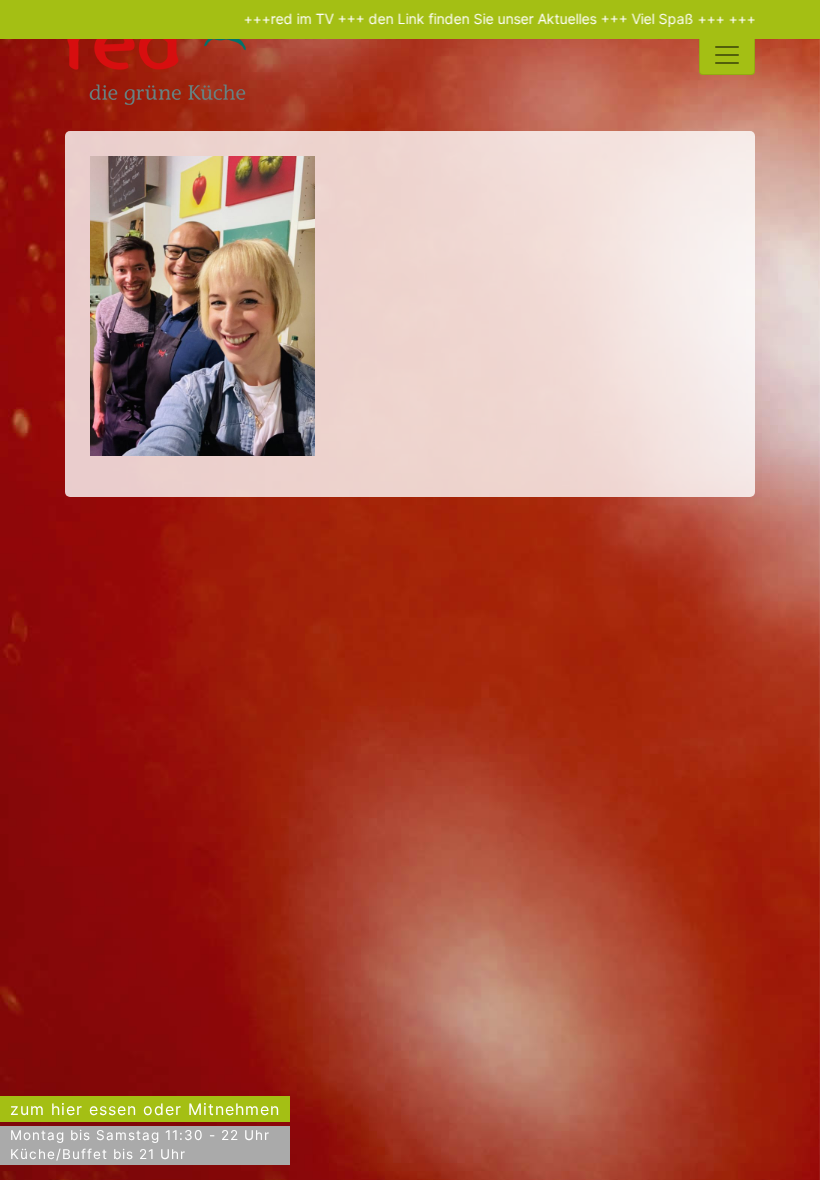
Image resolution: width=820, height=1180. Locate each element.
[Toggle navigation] (727, 55)
